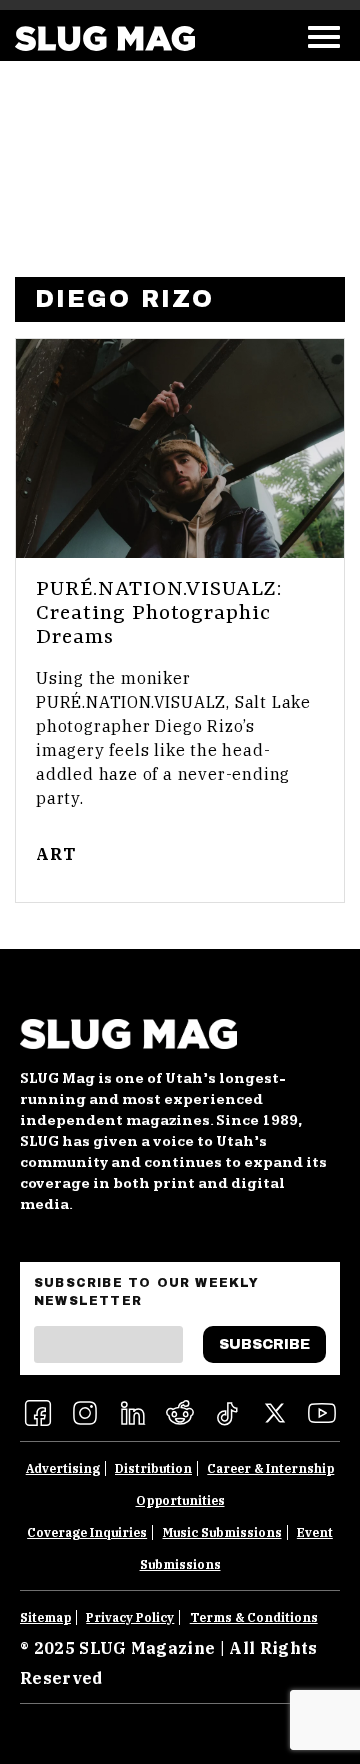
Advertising (63, 1468)
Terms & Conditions (254, 1617)
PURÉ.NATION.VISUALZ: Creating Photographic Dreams (159, 614)
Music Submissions (222, 1532)
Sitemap (45, 1617)
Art (55, 854)
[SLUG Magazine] (105, 38)
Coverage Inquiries (87, 1532)
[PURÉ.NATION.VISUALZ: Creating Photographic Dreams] (180, 448)
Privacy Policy (130, 1617)
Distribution (153, 1468)
